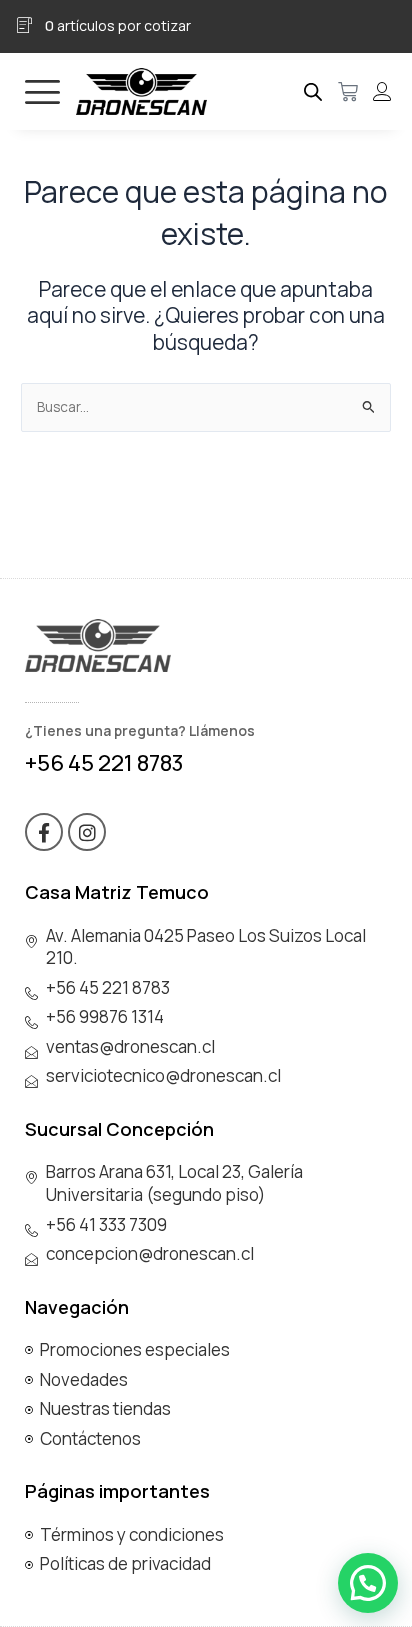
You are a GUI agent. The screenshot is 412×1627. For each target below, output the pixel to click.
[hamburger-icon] (42, 91)
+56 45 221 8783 (104, 763)
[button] (368, 1583)
